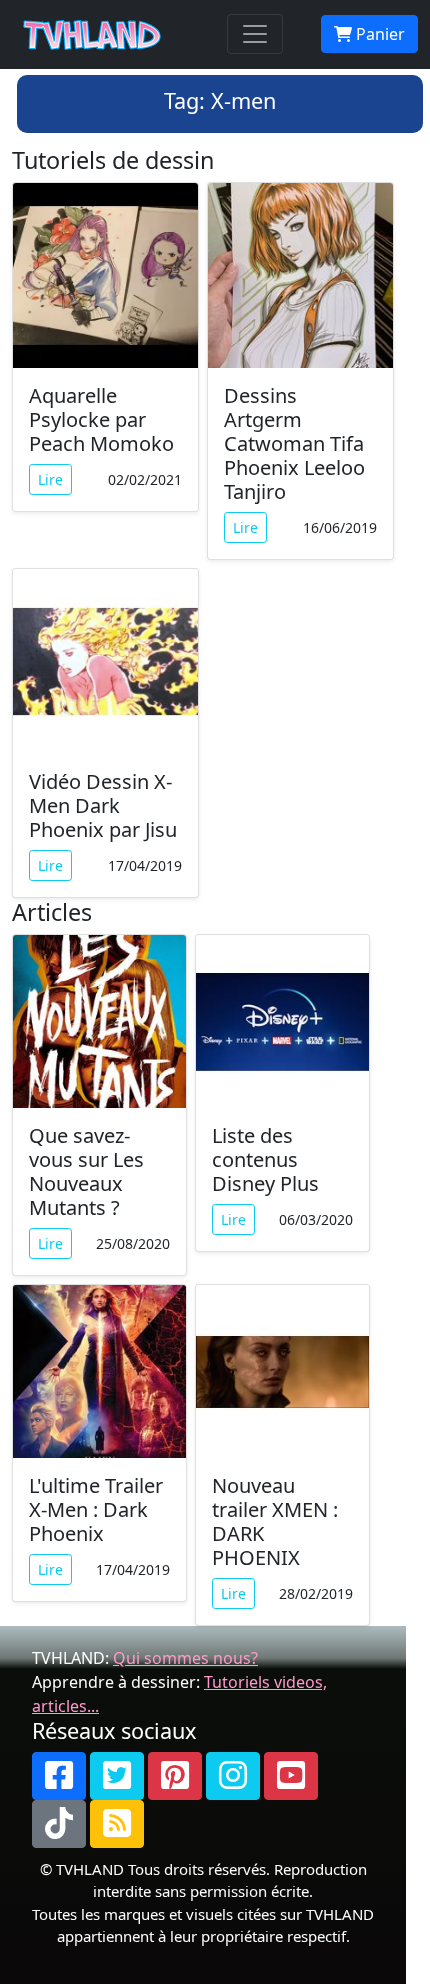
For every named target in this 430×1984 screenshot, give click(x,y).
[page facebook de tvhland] (59, 1776)
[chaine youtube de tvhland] (291, 1776)
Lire (50, 479)
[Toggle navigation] (255, 34)
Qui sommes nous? (185, 1658)
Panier (378, 34)
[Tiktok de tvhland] (59, 1824)
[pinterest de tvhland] (175, 1776)
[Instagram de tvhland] (233, 1776)
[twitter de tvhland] (117, 1776)
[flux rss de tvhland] (117, 1824)
